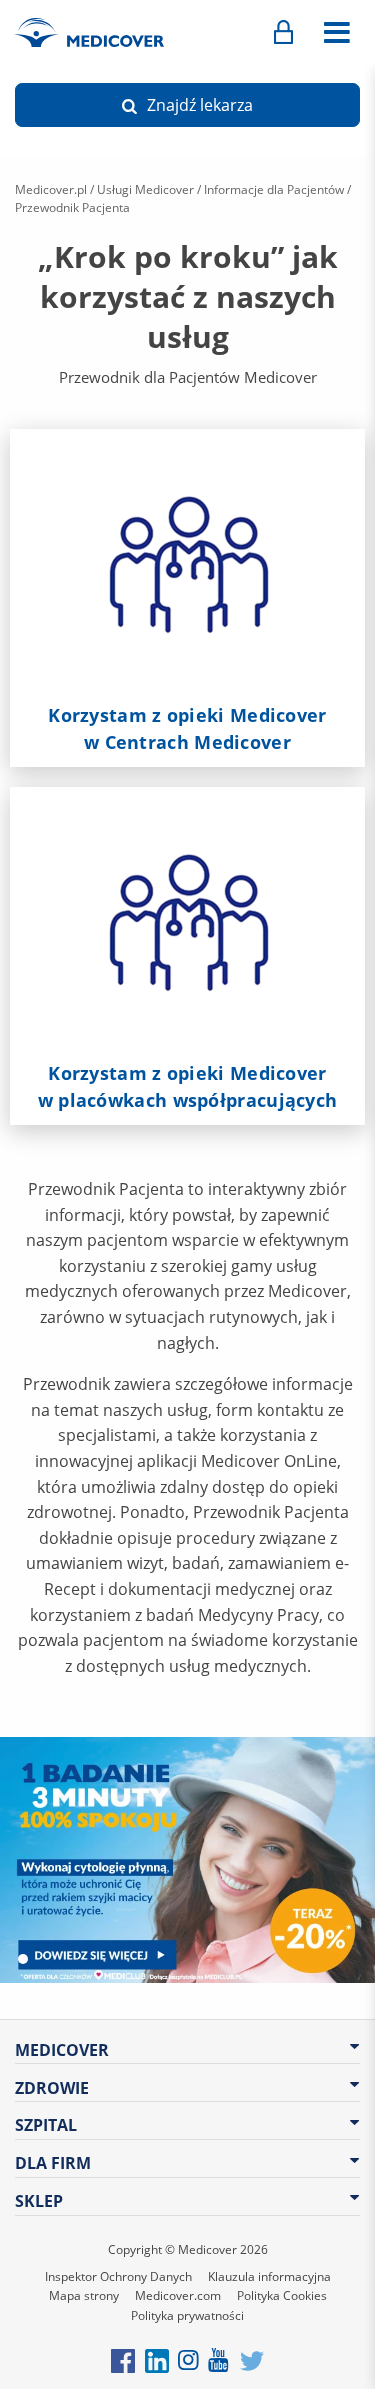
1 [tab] (23, 1959)
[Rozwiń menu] (336, 33)
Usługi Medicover (145, 189)
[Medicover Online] (283, 33)
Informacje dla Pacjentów (274, 189)
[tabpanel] (187, 1860)
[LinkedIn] (157, 2359)
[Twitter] (252, 2359)
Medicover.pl (51, 189)
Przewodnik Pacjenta (72, 207)
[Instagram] (189, 2359)
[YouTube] (219, 2359)
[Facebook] (123, 2359)
